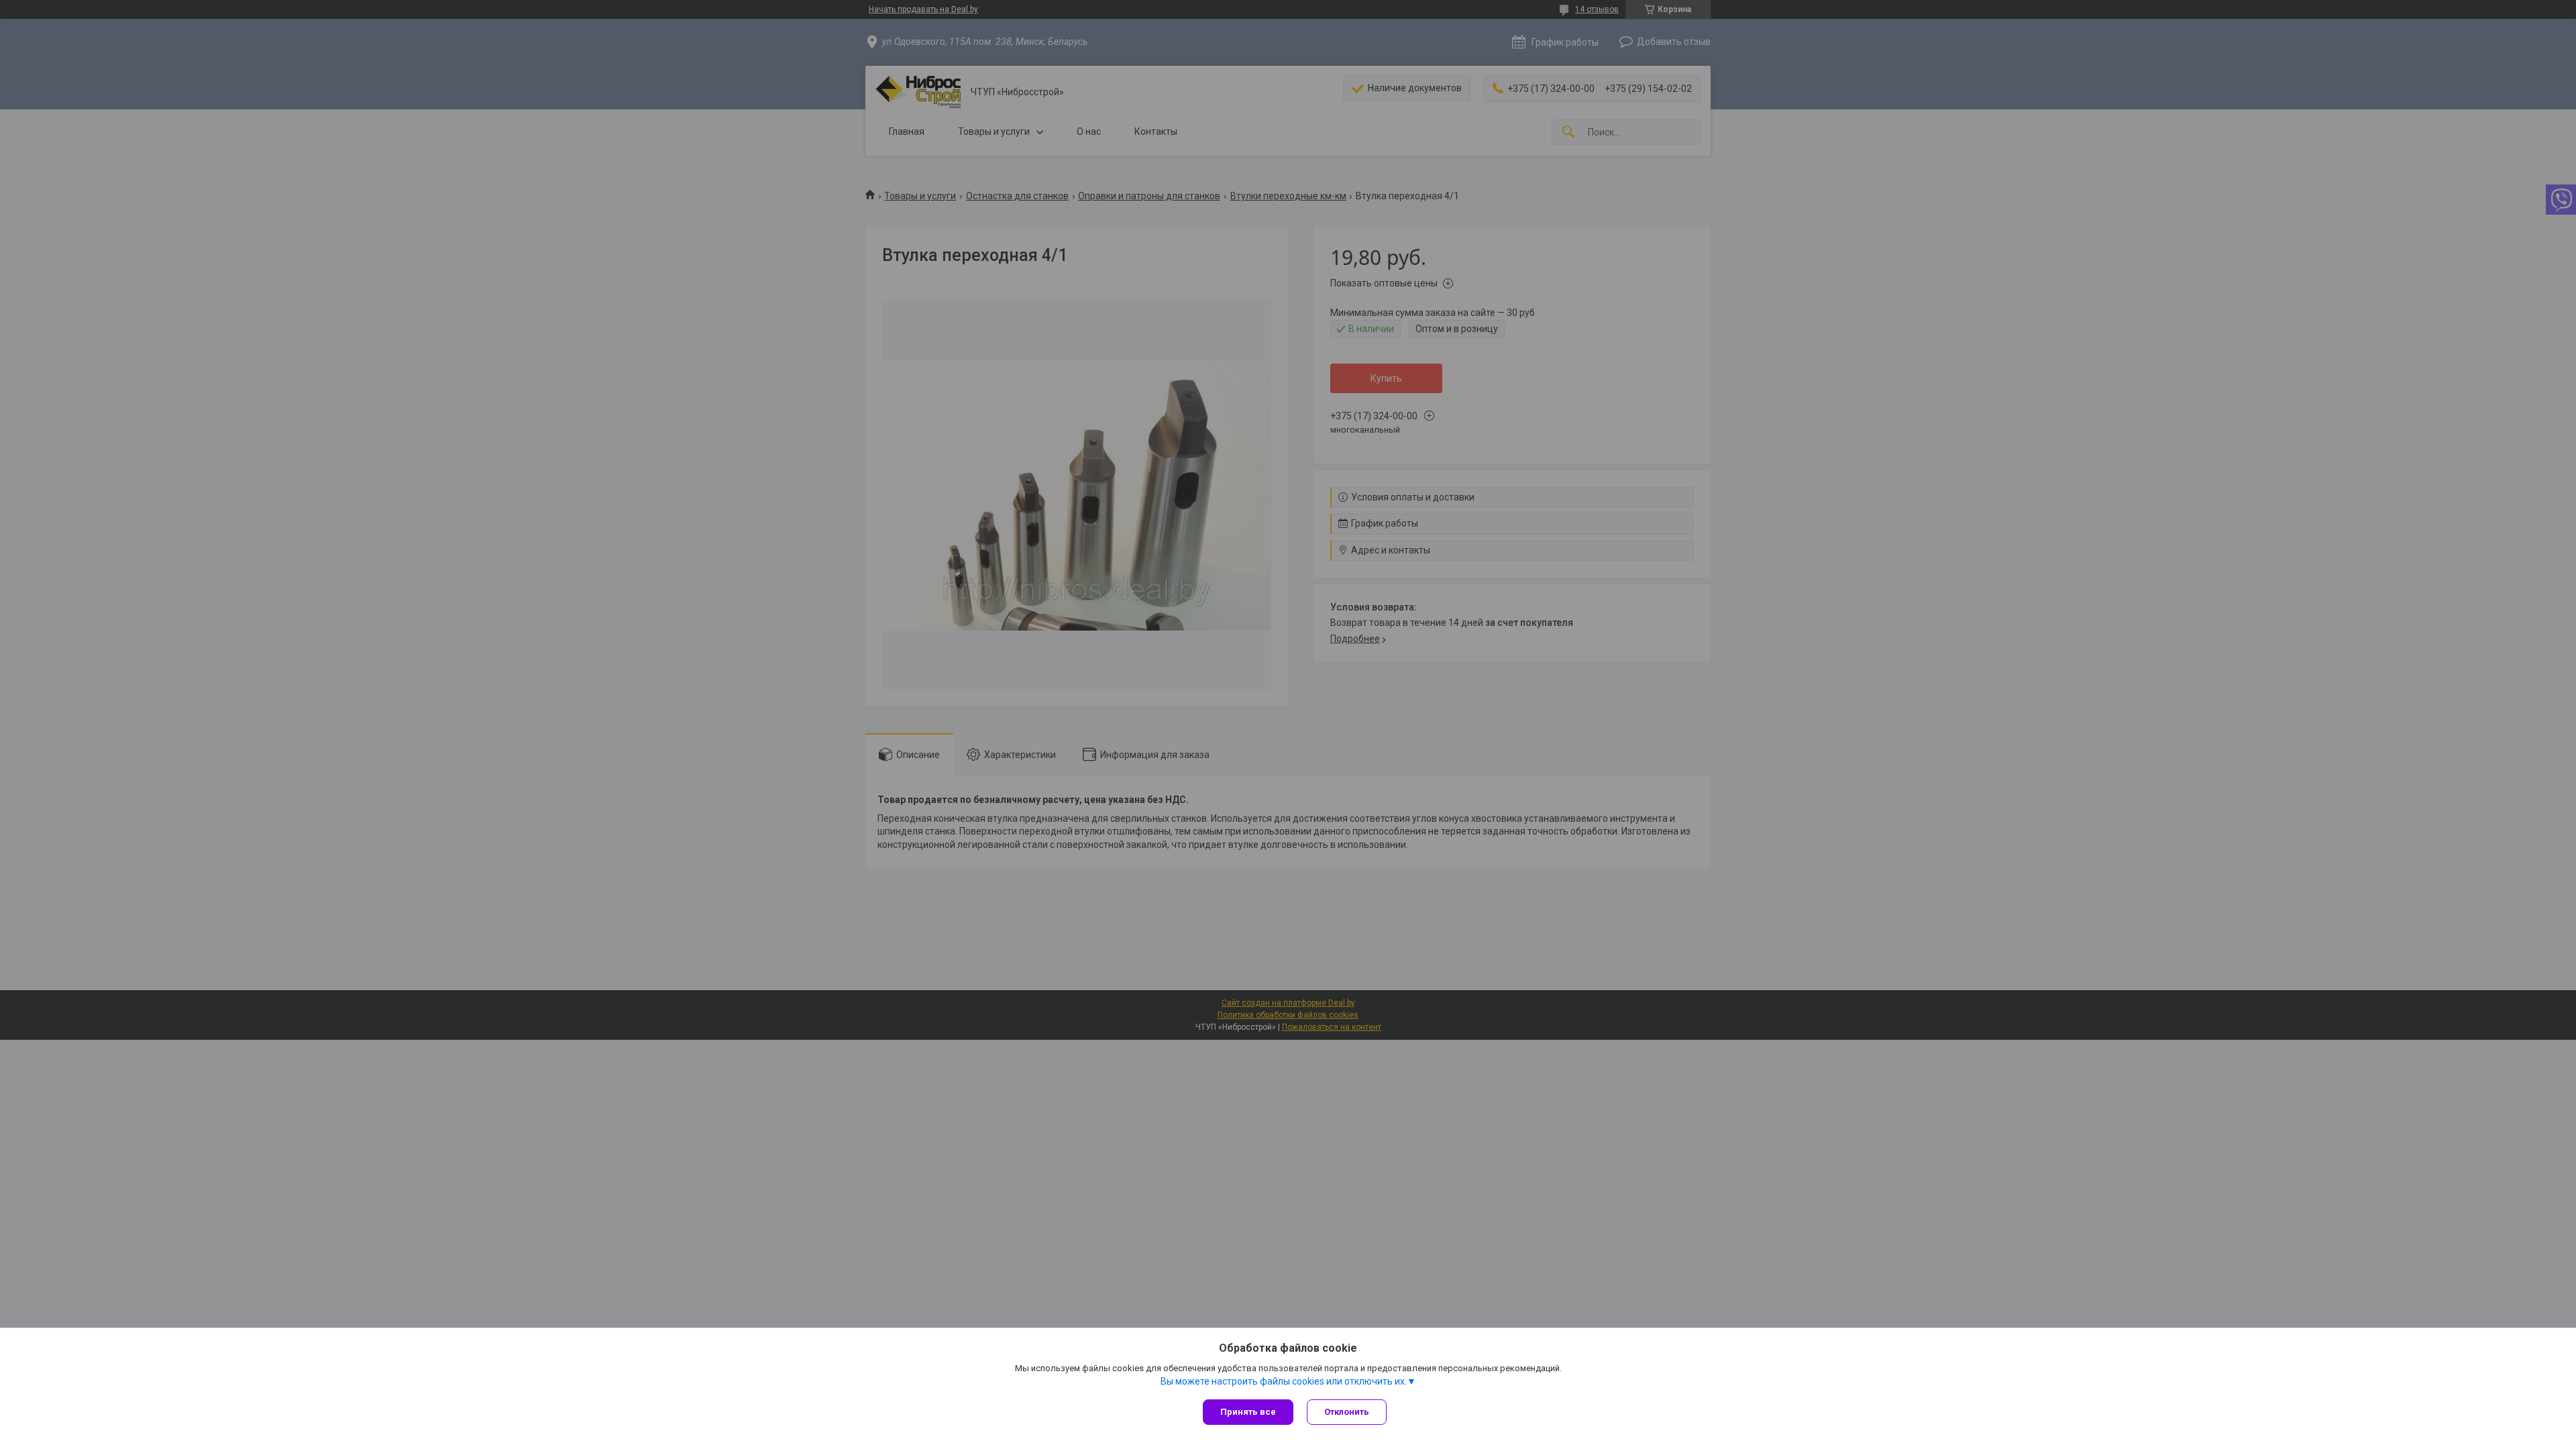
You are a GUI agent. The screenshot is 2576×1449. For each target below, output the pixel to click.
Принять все (1248, 1412)
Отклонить (1347, 1412)
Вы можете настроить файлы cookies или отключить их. (1284, 1381)
